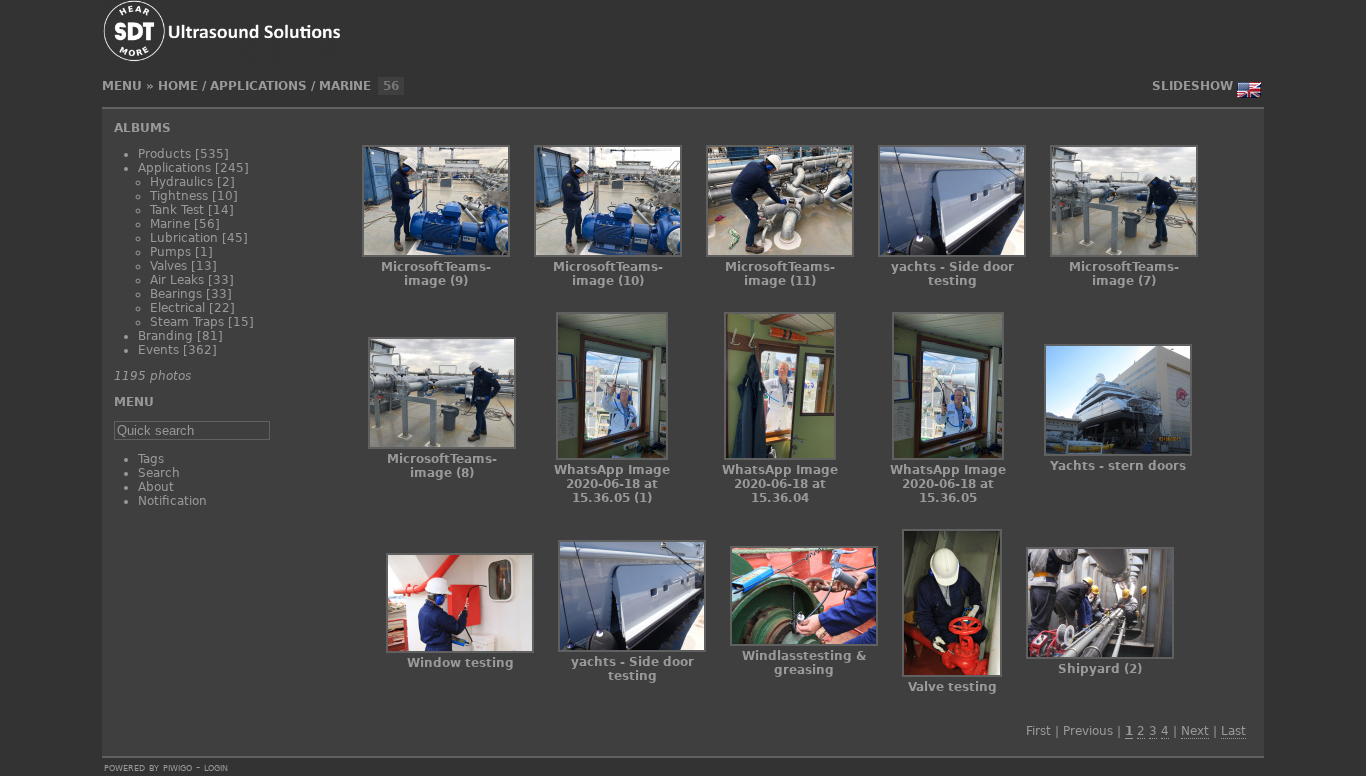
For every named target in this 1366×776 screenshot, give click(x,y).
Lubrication (184, 238)
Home (178, 86)
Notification (172, 501)
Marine (345, 86)
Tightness (179, 196)
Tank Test (177, 210)
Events (158, 350)
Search (159, 473)
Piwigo (177, 767)
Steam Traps (187, 322)
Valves (168, 266)
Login (216, 767)
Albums (142, 128)
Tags (151, 459)
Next (1195, 731)
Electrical (177, 308)
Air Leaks (177, 280)
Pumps (170, 252)
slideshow (1192, 86)
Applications (258, 86)
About (156, 487)
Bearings (176, 294)
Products (164, 154)
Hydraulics (181, 182)
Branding (165, 336)
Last (1233, 731)
